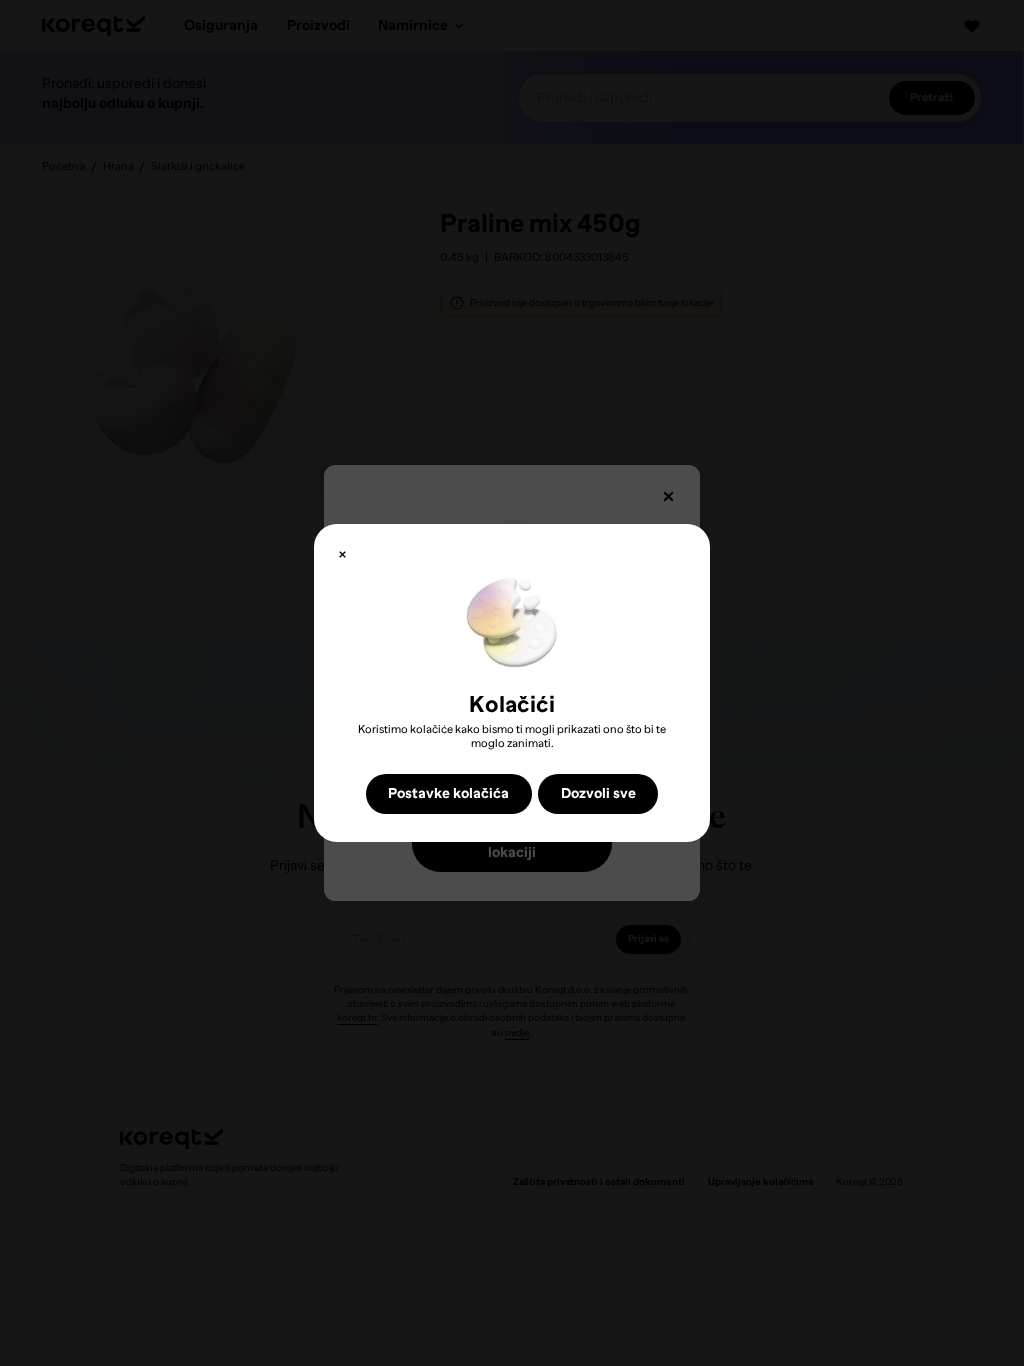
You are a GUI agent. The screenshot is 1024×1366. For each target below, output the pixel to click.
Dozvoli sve (598, 793)
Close (342, 554)
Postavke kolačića (448, 793)
